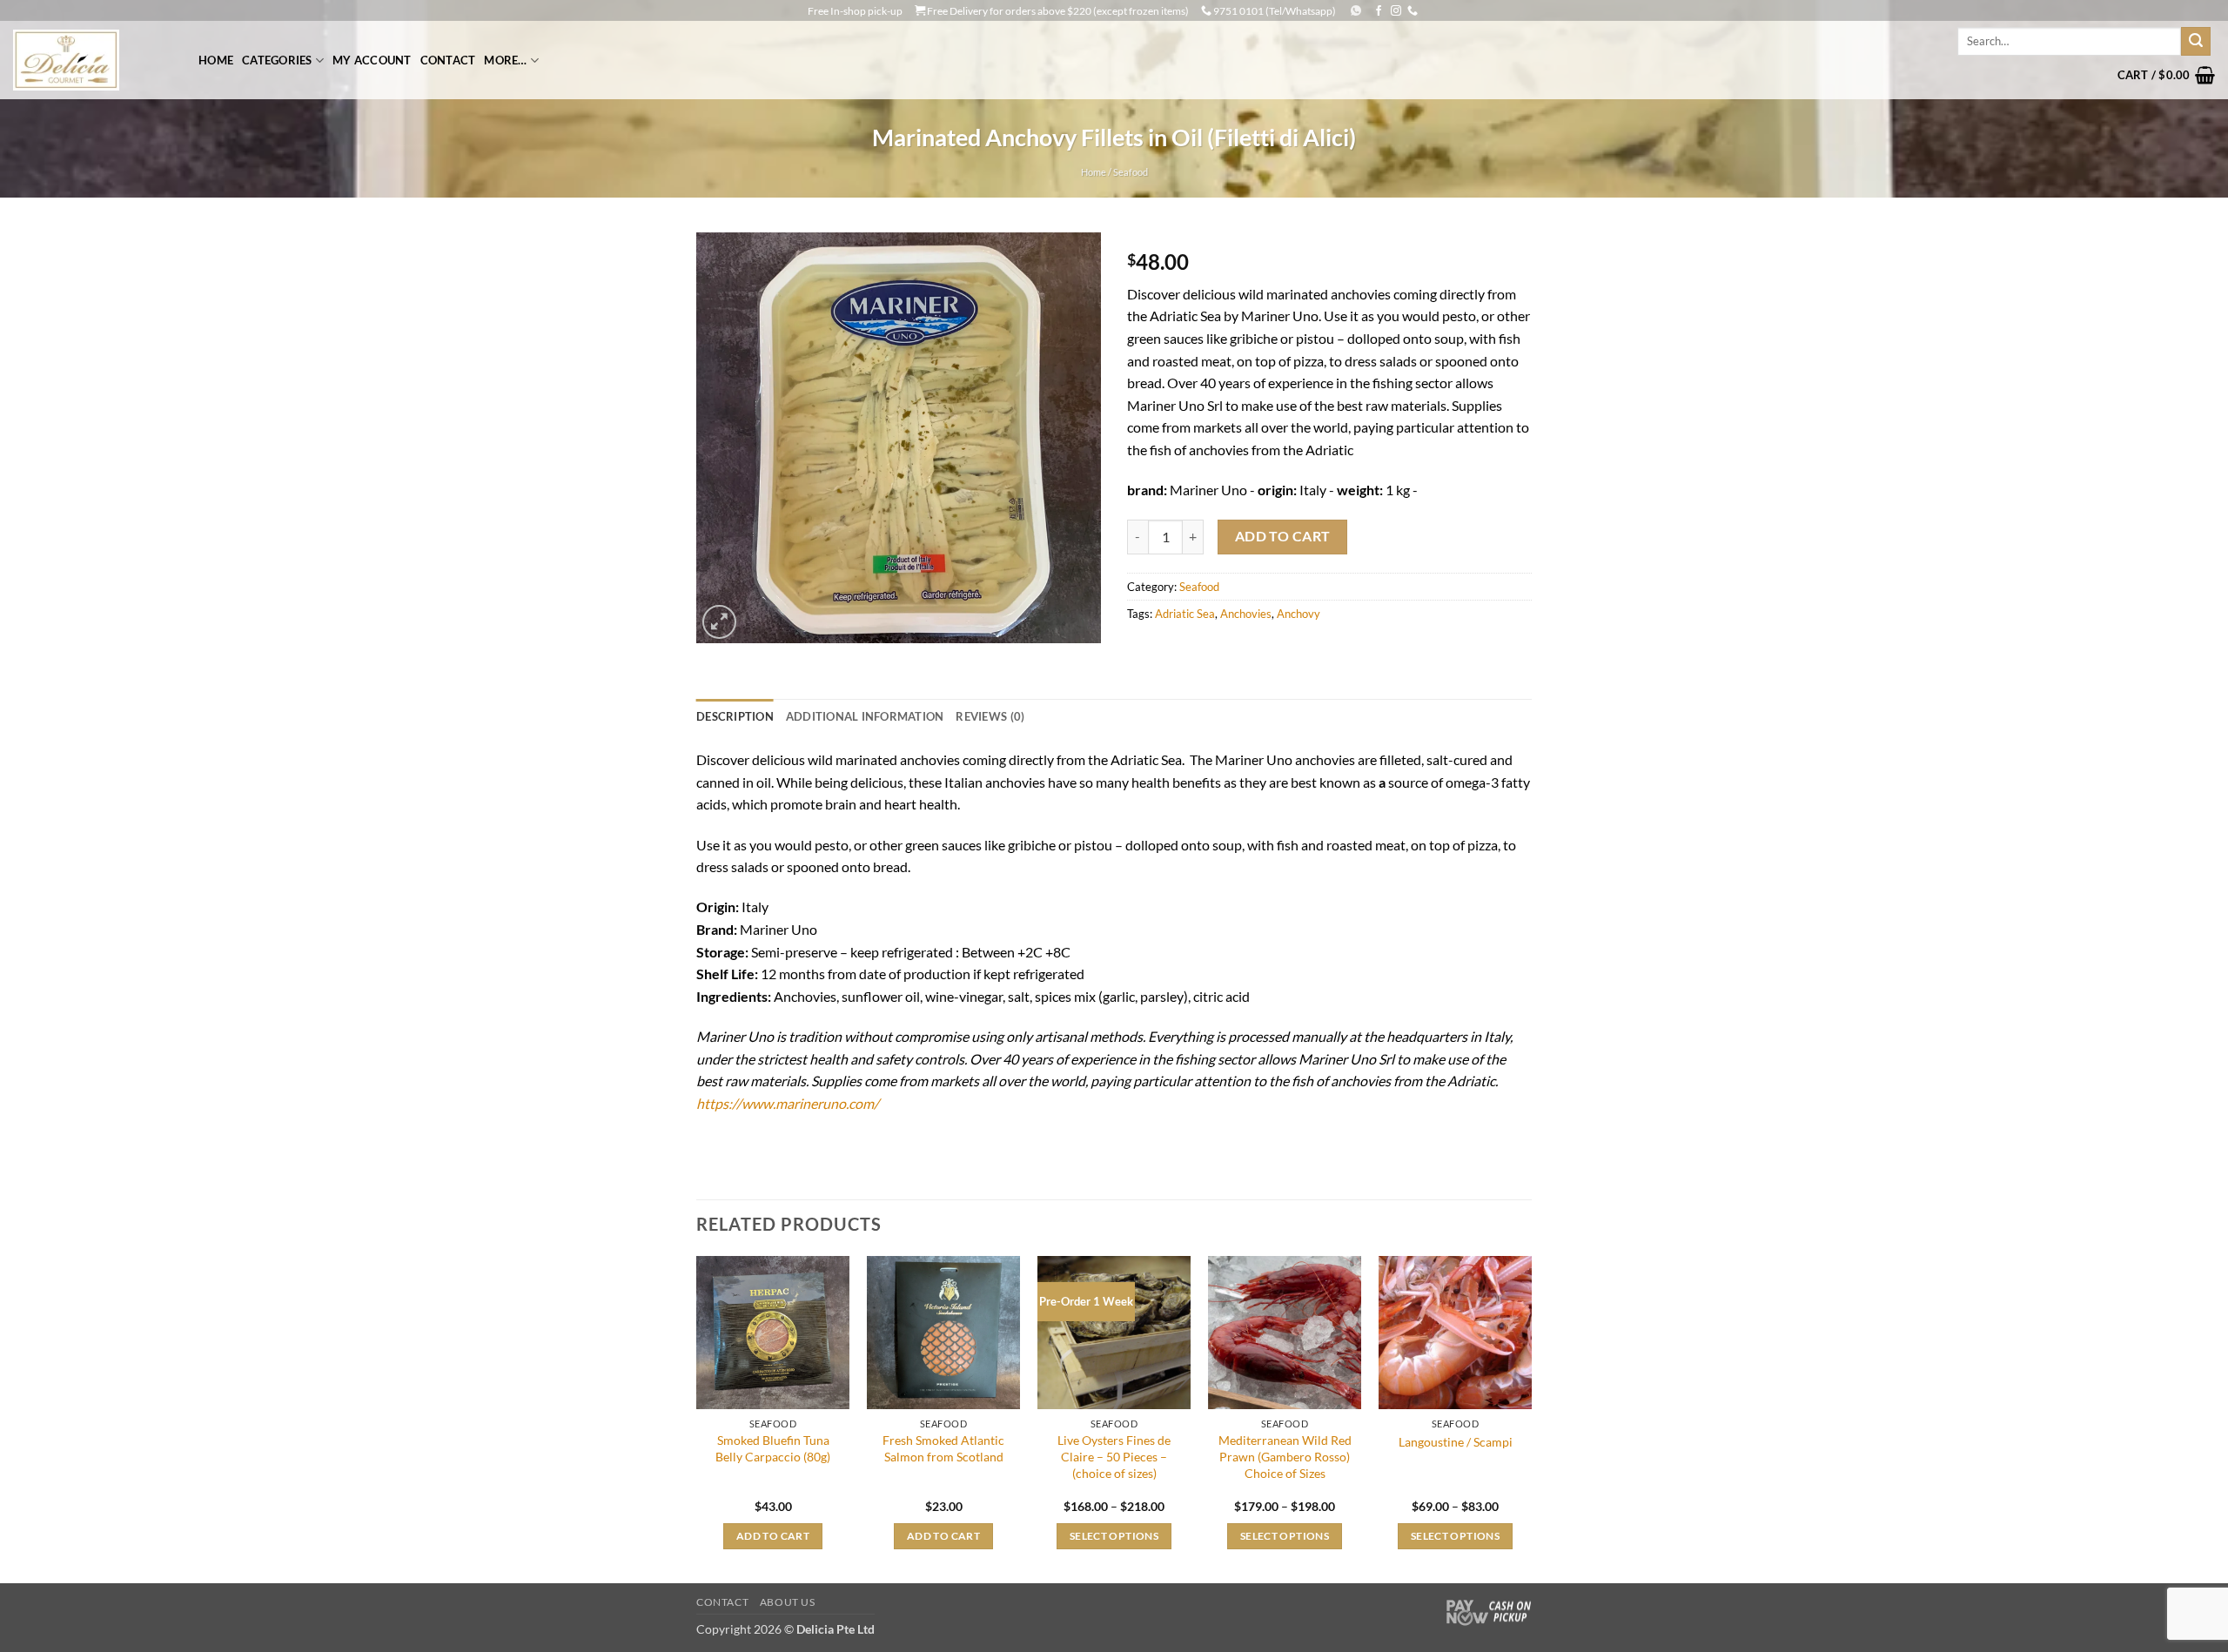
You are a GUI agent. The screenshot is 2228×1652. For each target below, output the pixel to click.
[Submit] (2196, 42)
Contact (448, 60)
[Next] (1531, 1418)
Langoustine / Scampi (1456, 1442)
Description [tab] (735, 716)
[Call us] (1413, 11)
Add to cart (1283, 536)
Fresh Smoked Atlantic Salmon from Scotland (943, 1448)
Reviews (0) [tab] (990, 716)
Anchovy (1299, 614)
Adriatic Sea (1185, 614)
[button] (2166, 75)
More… (505, 60)
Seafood (1131, 172)
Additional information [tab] (865, 716)
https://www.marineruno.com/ (788, 1103)
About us (788, 1602)
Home (216, 60)
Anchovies (1246, 614)
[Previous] (697, 1418)
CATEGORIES (277, 60)
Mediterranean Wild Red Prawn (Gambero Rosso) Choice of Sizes (1285, 1456)
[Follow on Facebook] (1379, 11)
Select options (1114, 1536)
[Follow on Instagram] (1396, 11)
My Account (372, 60)
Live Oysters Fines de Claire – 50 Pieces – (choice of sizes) (1114, 1456)
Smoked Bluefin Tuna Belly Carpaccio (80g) (773, 1448)
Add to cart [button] (773, 1536)
